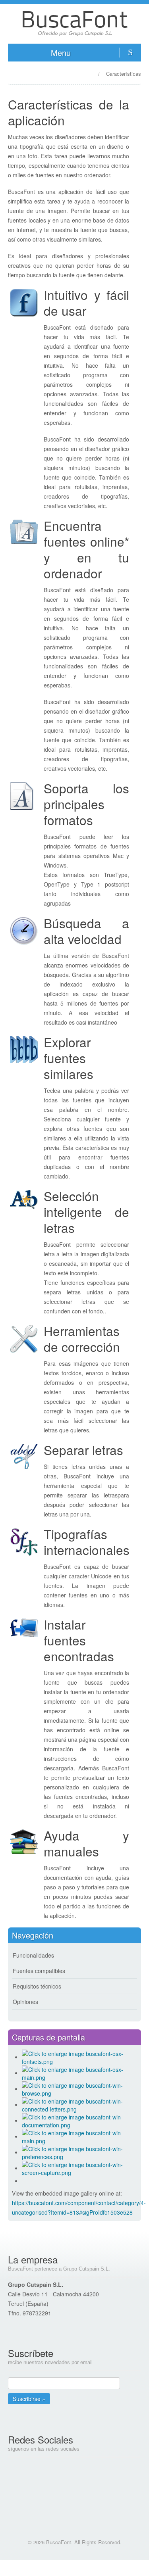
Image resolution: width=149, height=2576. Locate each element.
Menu (61, 53)
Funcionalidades (33, 1955)
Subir (74, 2568)
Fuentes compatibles (39, 1971)
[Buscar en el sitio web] (130, 53)
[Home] (87, 73)
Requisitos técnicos (37, 1986)
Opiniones (25, 2002)
